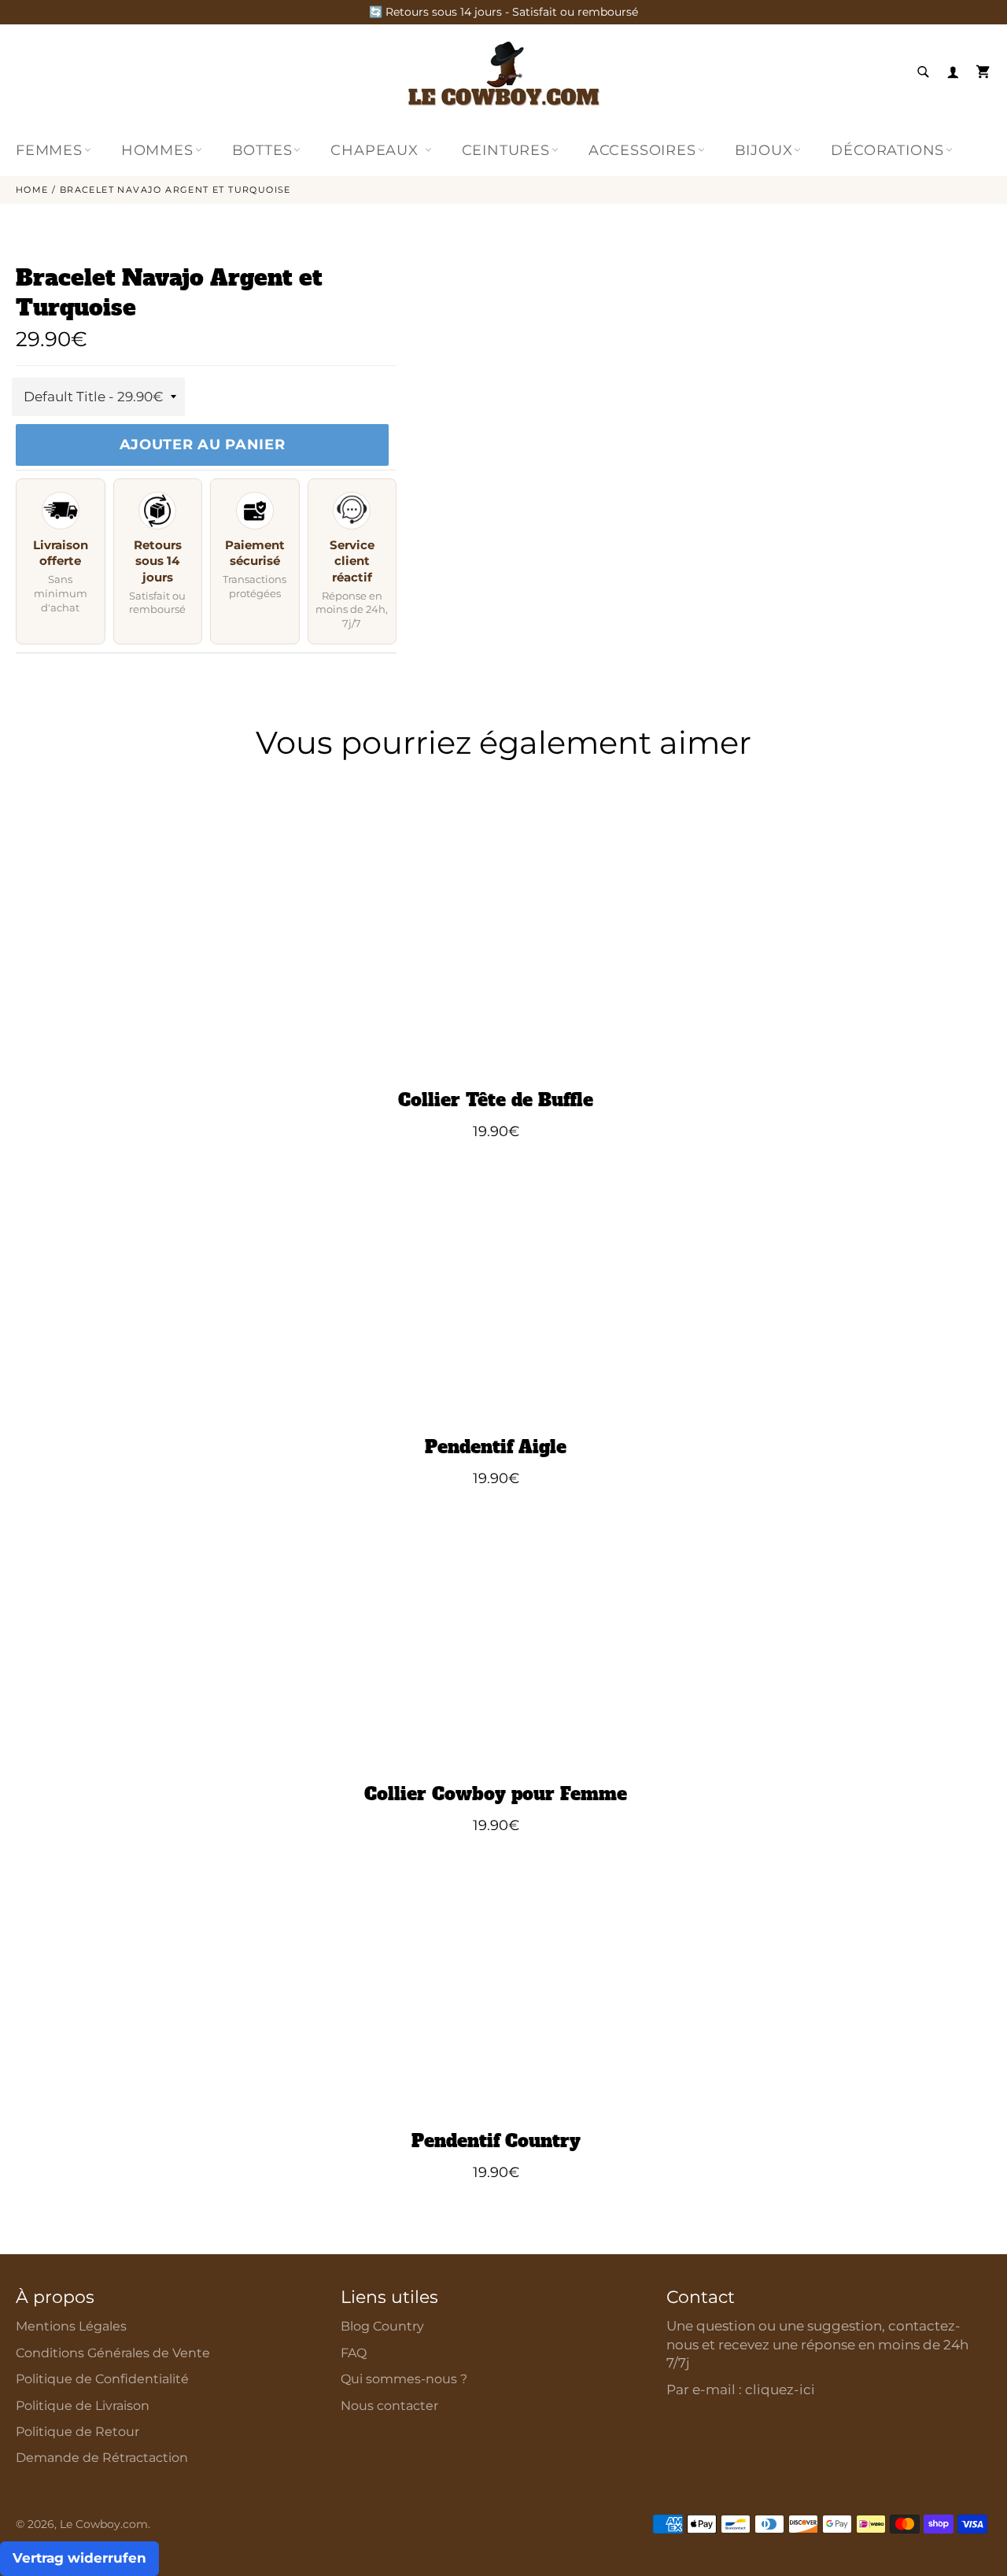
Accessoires (642, 150)
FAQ (354, 2353)
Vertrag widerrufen (79, 2558)
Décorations (887, 150)
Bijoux (764, 150)
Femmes (49, 150)
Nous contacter (389, 2406)
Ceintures (506, 150)
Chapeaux (376, 150)
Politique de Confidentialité (102, 2379)
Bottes (262, 150)
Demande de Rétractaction (102, 2458)
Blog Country (382, 2326)
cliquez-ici (780, 2390)
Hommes (157, 150)
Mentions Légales (71, 2326)
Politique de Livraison (83, 2406)
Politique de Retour (77, 2432)
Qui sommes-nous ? (404, 2379)
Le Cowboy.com (104, 2524)
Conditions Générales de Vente (113, 2353)
